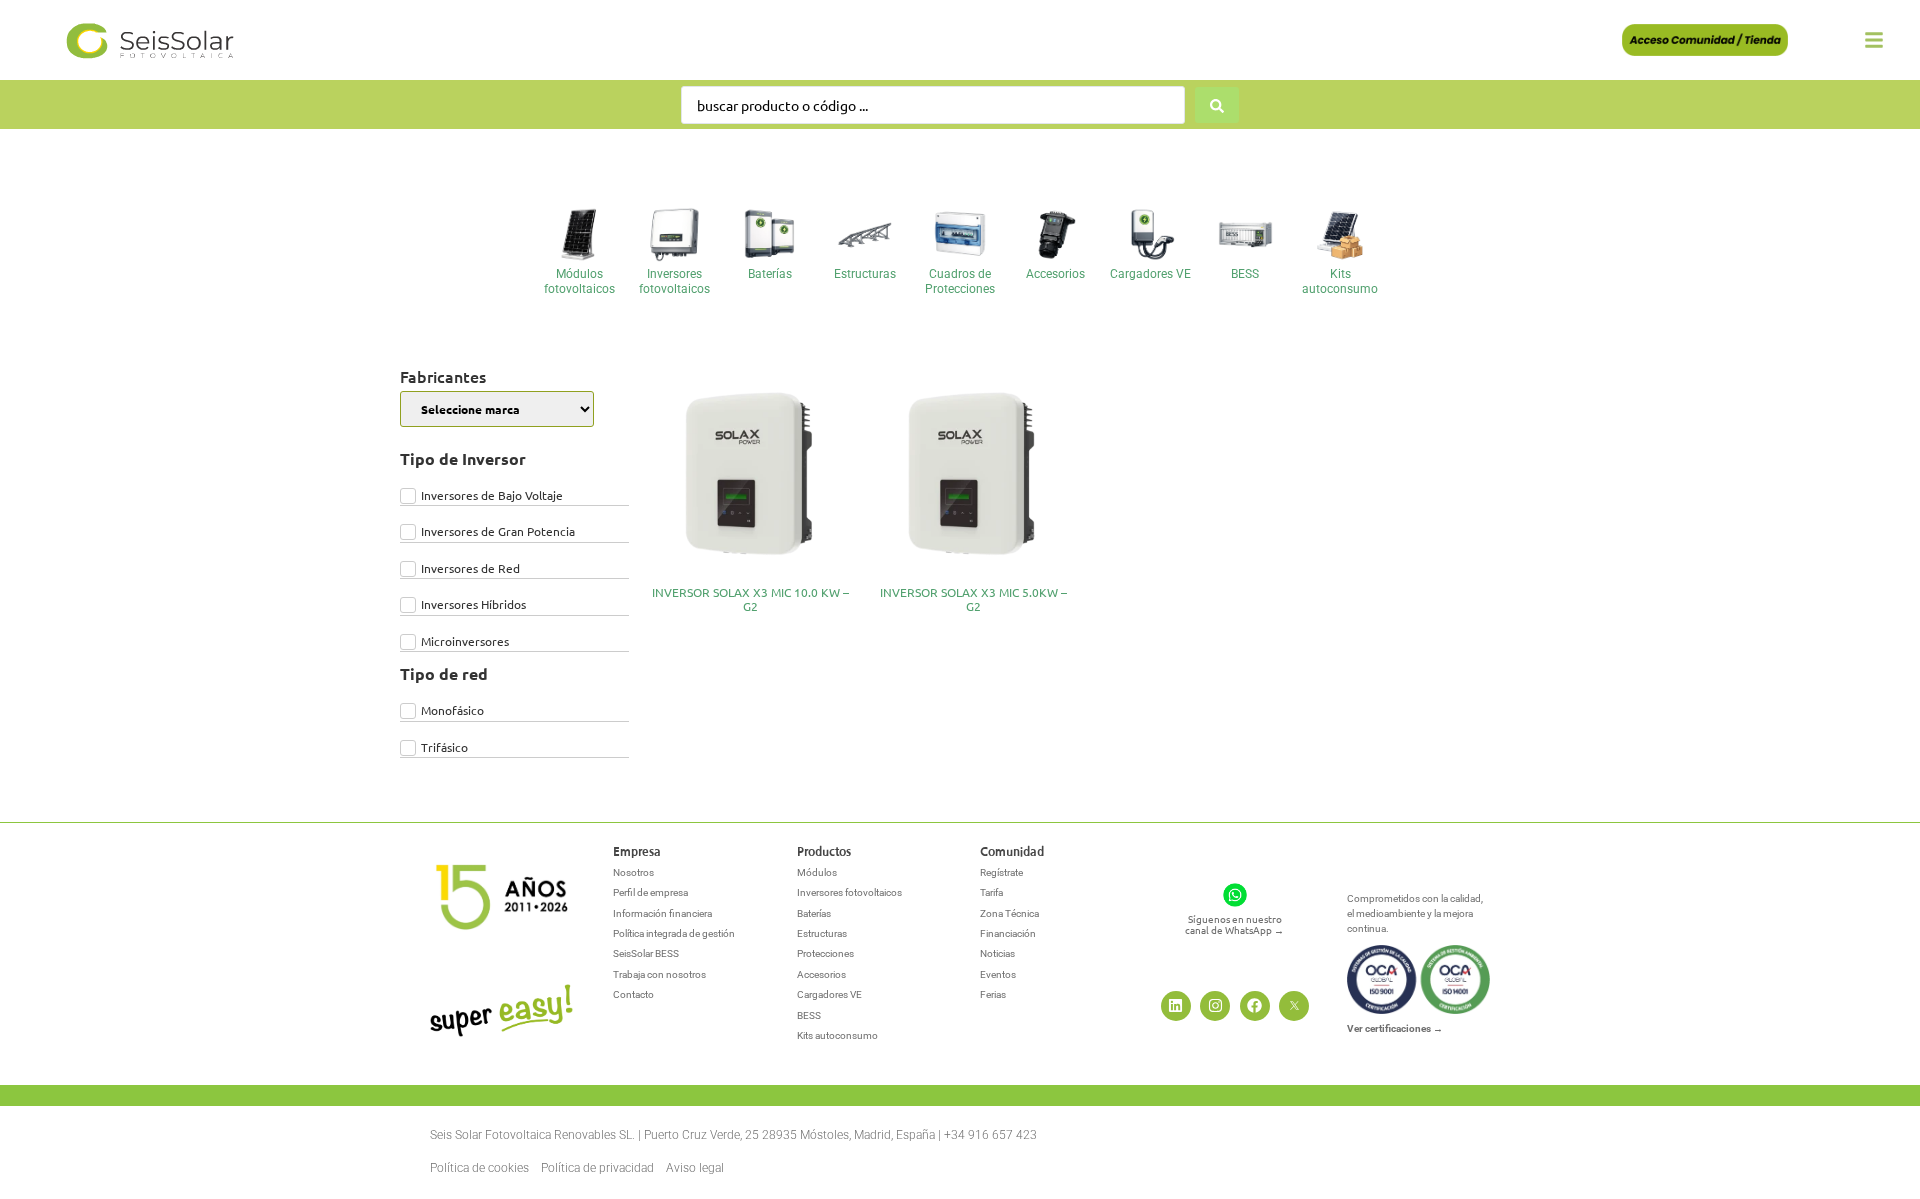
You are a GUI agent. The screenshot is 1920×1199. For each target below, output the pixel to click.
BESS (1245, 274)
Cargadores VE (1150, 274)
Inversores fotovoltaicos (674, 281)
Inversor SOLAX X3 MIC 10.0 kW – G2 (750, 599)
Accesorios (1055, 274)
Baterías (770, 274)
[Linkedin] (1176, 1006)
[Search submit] (1217, 105)
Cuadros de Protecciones (960, 281)
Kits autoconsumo (1340, 281)
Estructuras (865, 274)
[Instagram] (1215, 1006)
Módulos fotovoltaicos (579, 281)
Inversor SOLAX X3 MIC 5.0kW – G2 (973, 599)
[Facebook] (1255, 1006)
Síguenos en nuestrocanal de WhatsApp (1234, 924)
